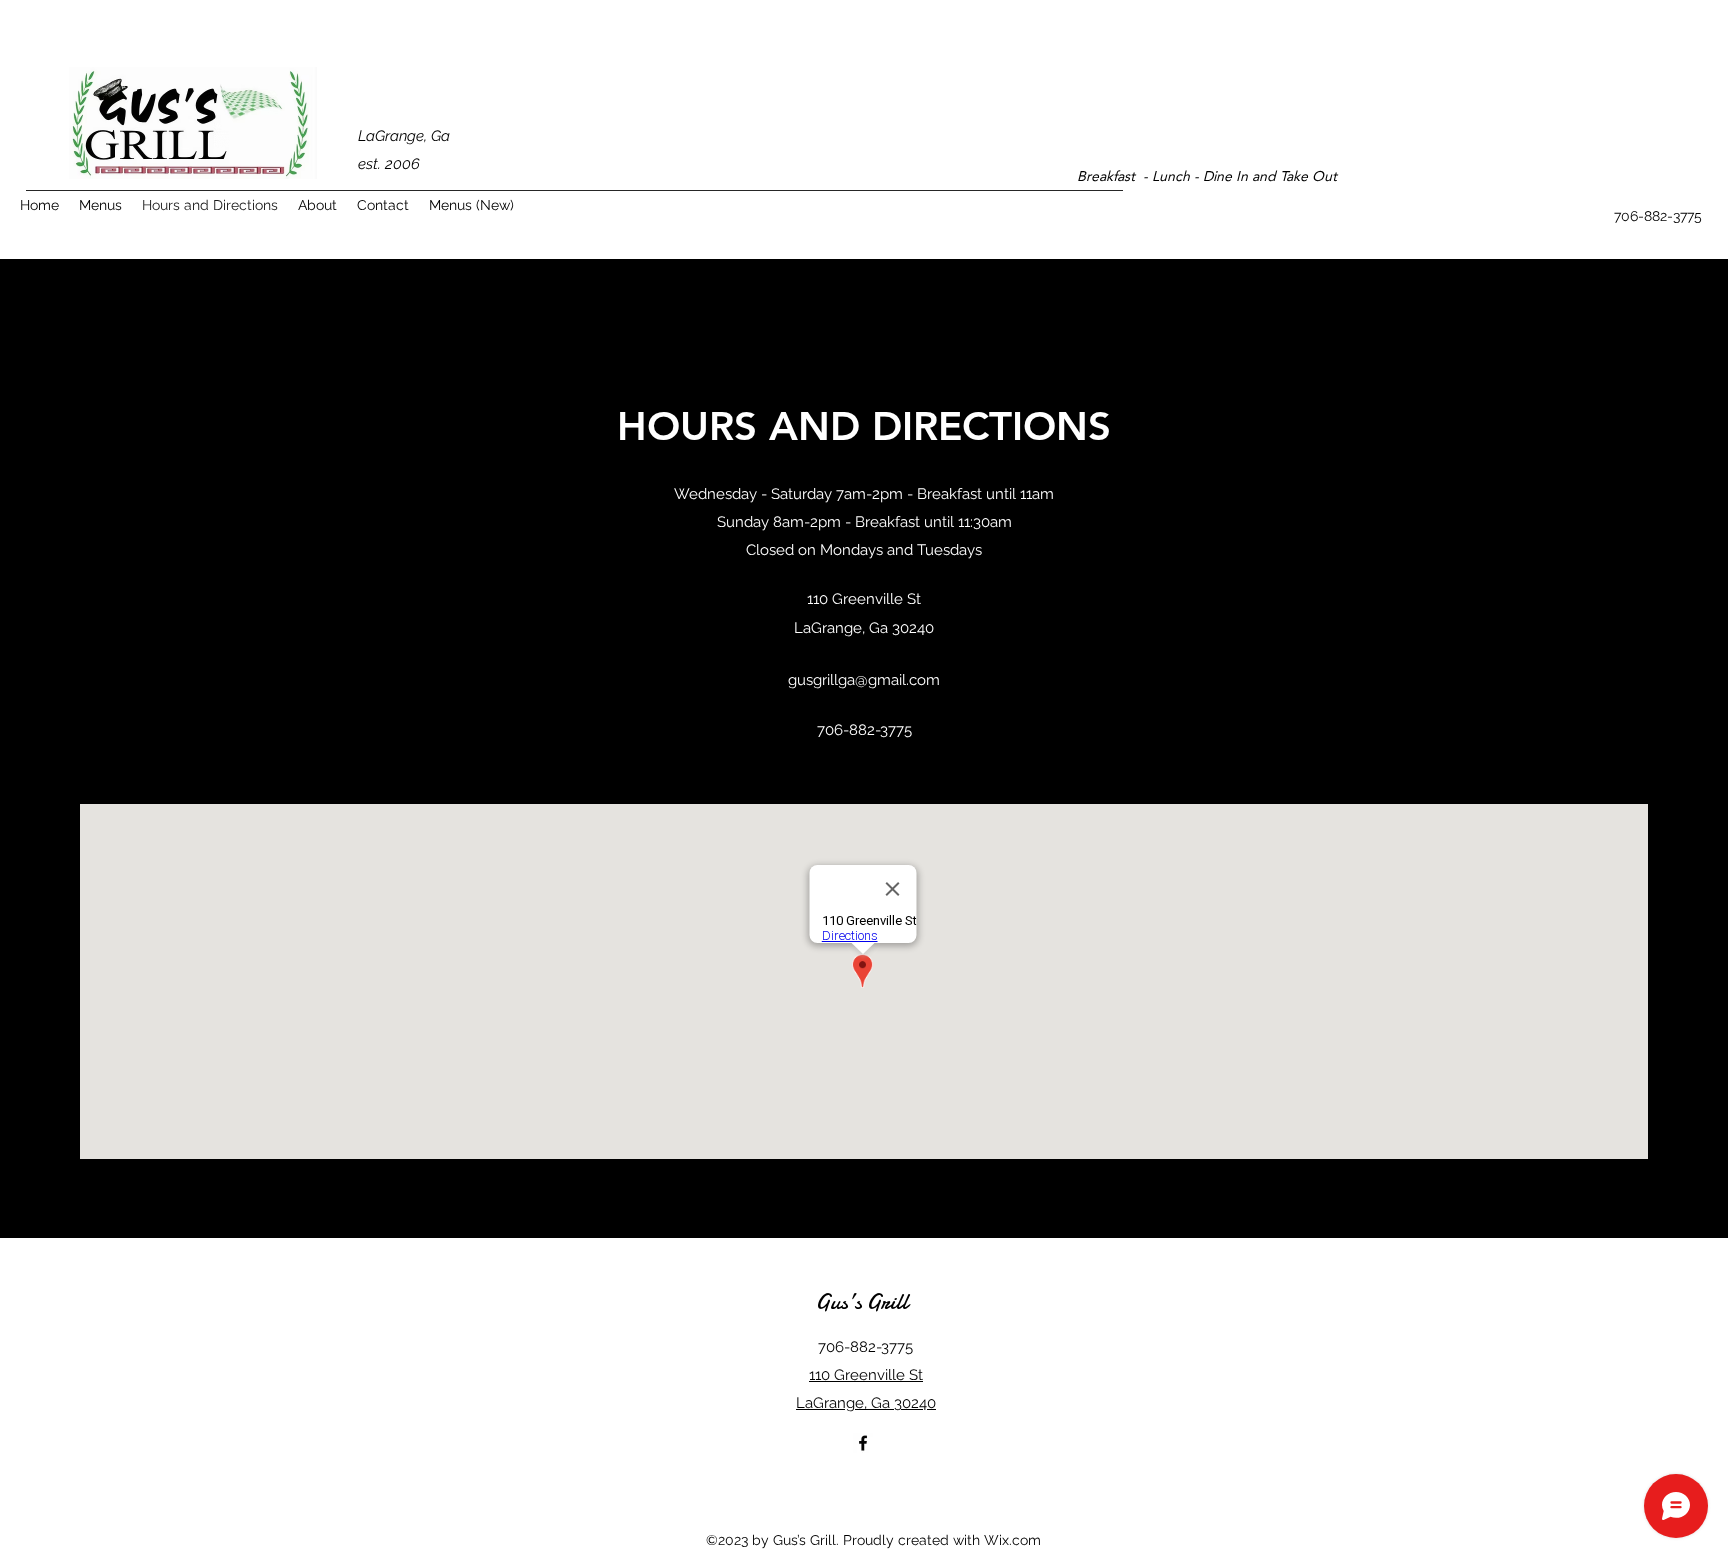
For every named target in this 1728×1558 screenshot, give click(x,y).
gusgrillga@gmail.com (864, 680)
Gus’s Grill (862, 1302)
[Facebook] (863, 1443)
